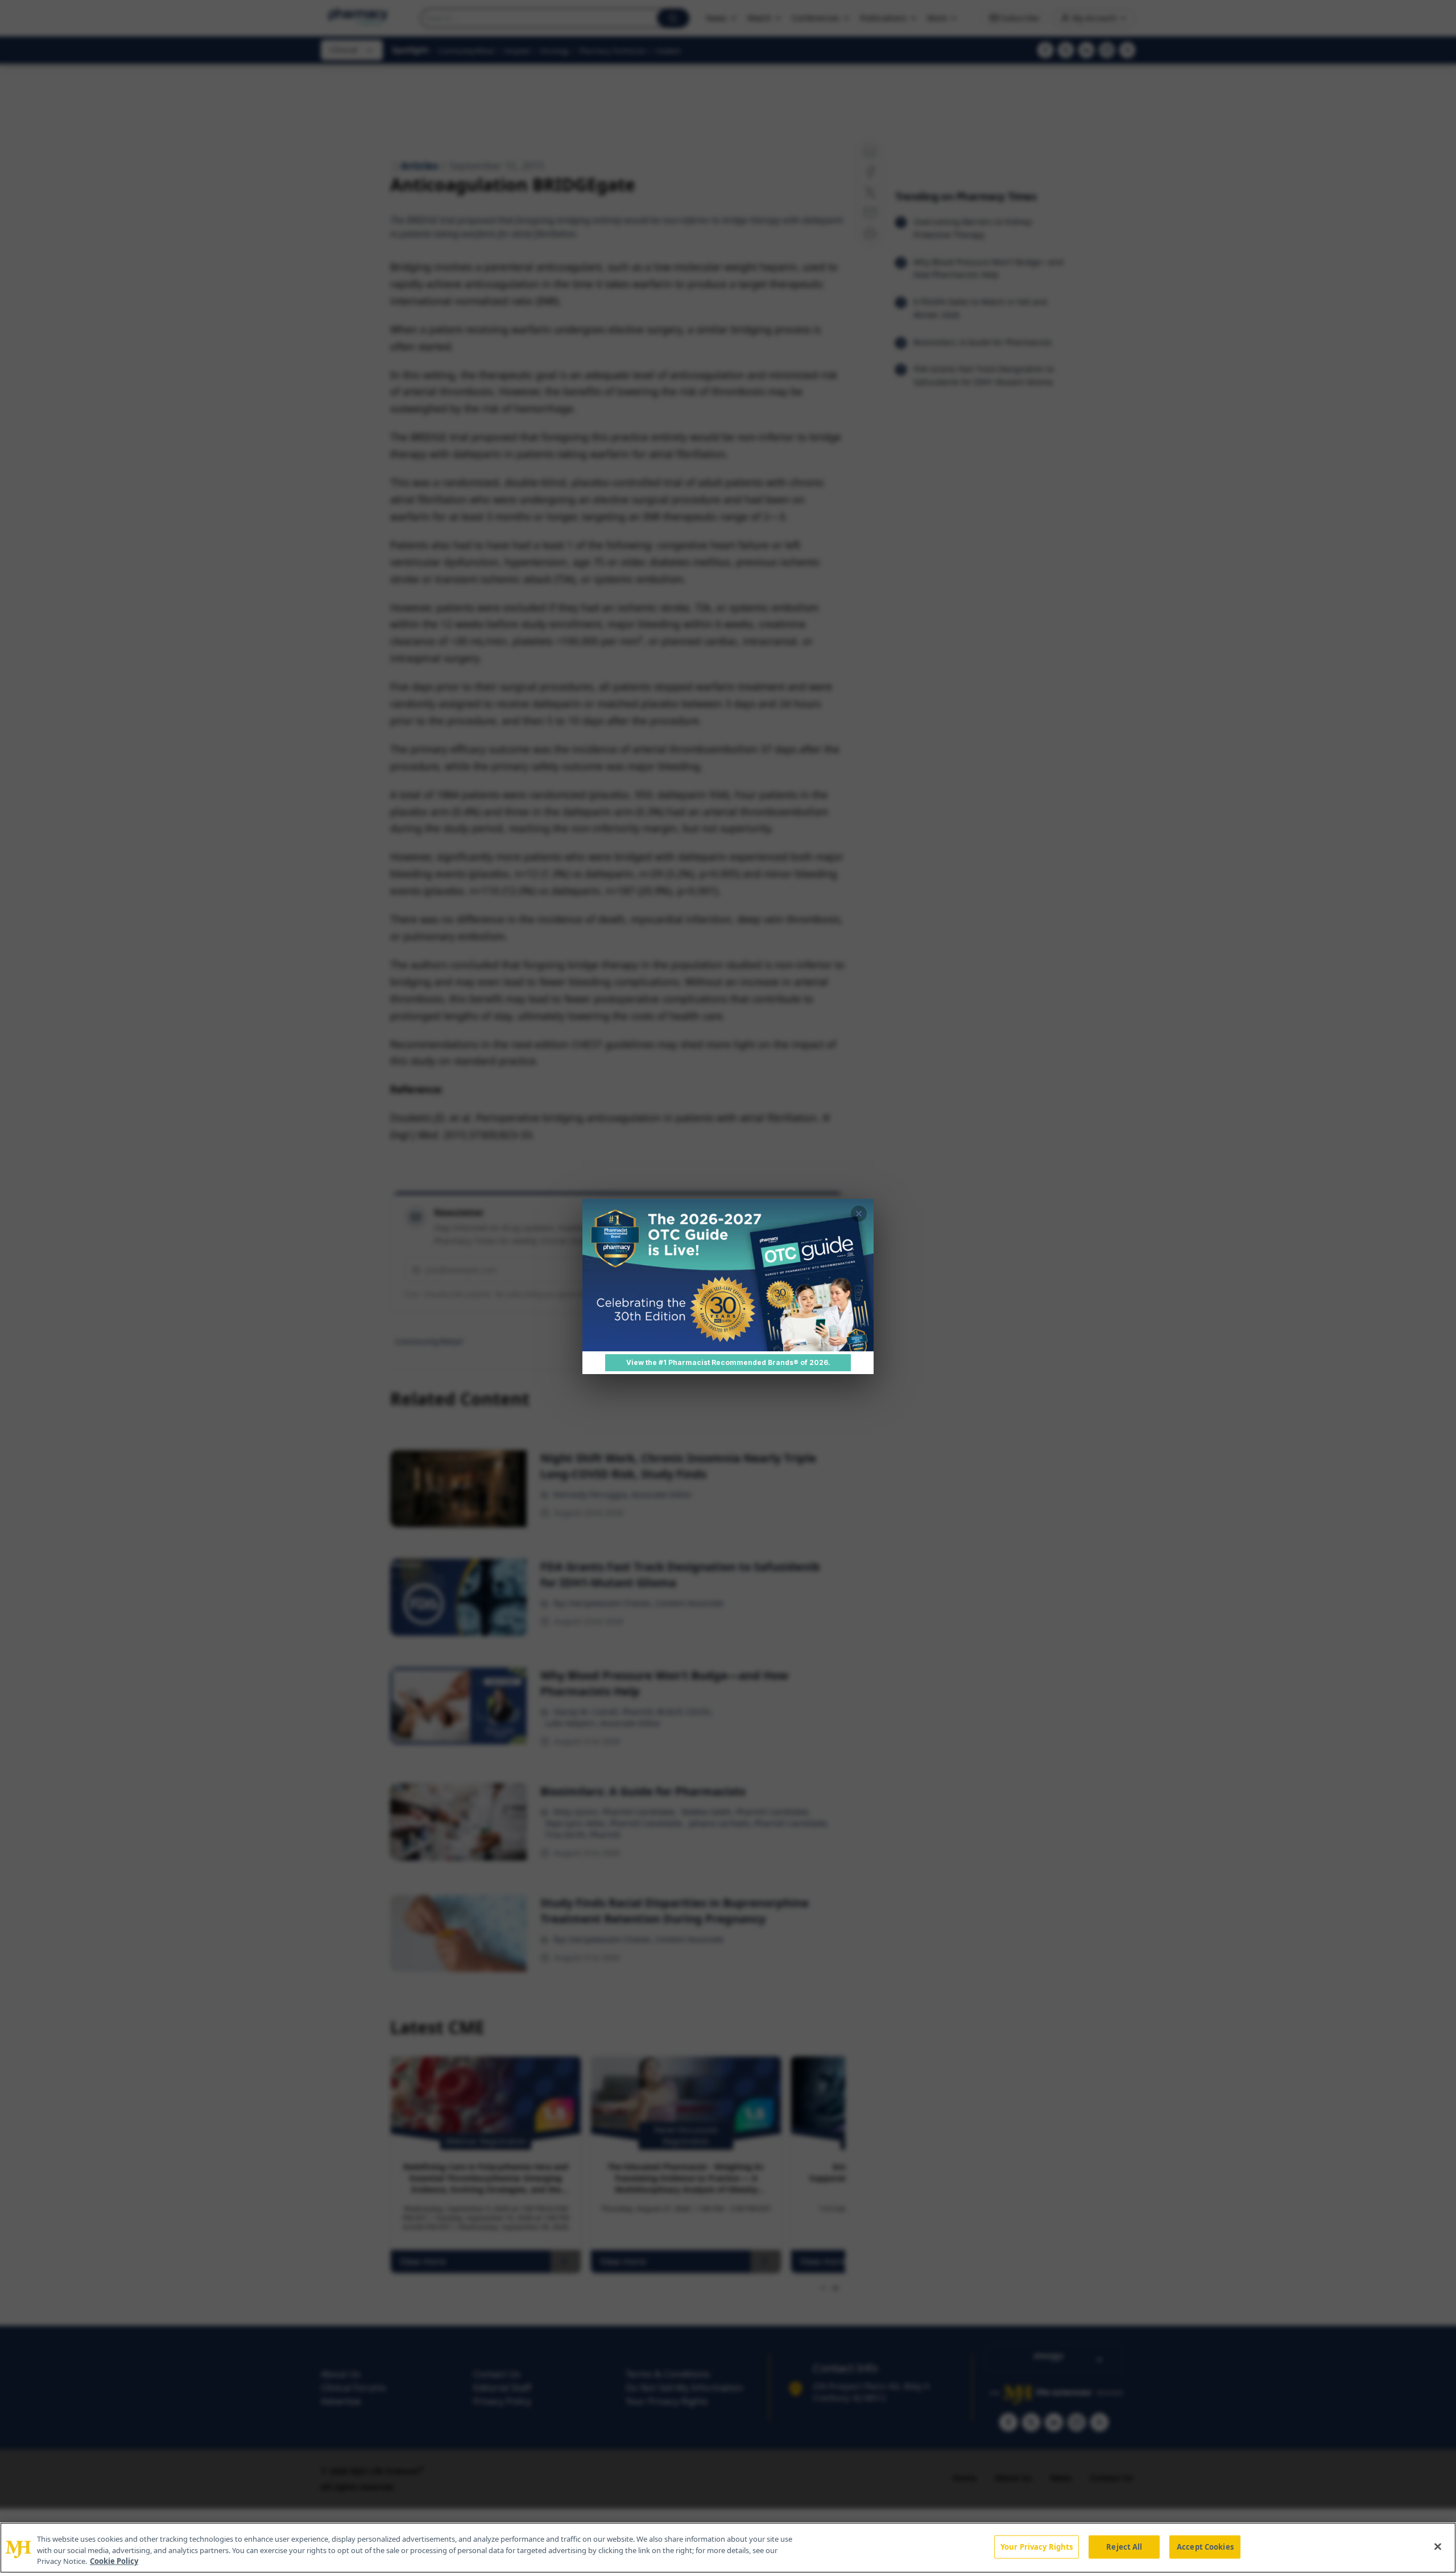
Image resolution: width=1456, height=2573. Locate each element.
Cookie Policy (114, 2561)
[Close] (1438, 2546)
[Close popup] (859, 1214)
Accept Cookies (1205, 2546)
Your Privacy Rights (1037, 2546)
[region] (728, 2548)
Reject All (1124, 2546)
